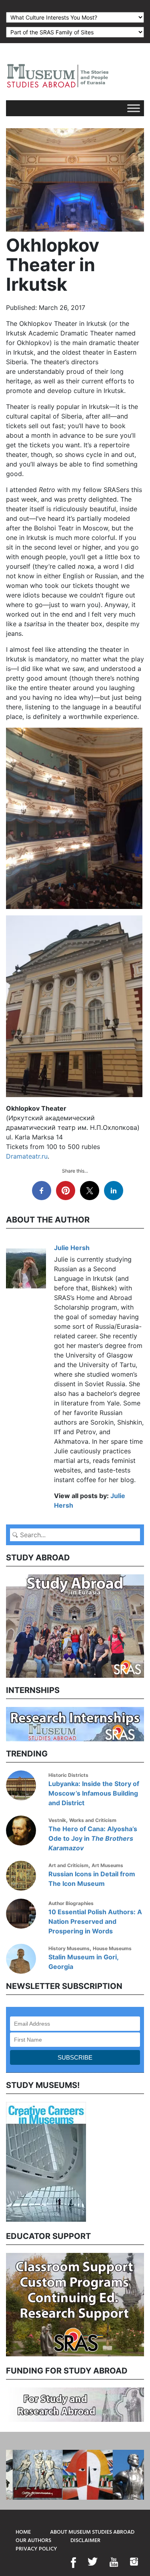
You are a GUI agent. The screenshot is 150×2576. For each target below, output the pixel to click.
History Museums (69, 1948)
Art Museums (107, 1865)
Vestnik (57, 1820)
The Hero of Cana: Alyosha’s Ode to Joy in (93, 1838)
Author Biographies (71, 1903)
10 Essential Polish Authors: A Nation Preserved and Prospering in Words (95, 1921)
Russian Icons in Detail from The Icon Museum (92, 1879)
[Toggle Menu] (134, 108)
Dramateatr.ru (27, 1156)
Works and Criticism (93, 1820)
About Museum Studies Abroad (92, 2532)
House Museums (112, 1948)
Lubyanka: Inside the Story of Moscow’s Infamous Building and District (94, 1793)
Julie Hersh (72, 1248)
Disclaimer (85, 2541)
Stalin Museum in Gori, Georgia (83, 1962)
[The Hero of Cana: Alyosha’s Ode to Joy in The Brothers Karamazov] (24, 1831)
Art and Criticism (68, 1865)
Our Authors (33, 2541)
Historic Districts (68, 1775)
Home (23, 2532)
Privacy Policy (36, 2549)
